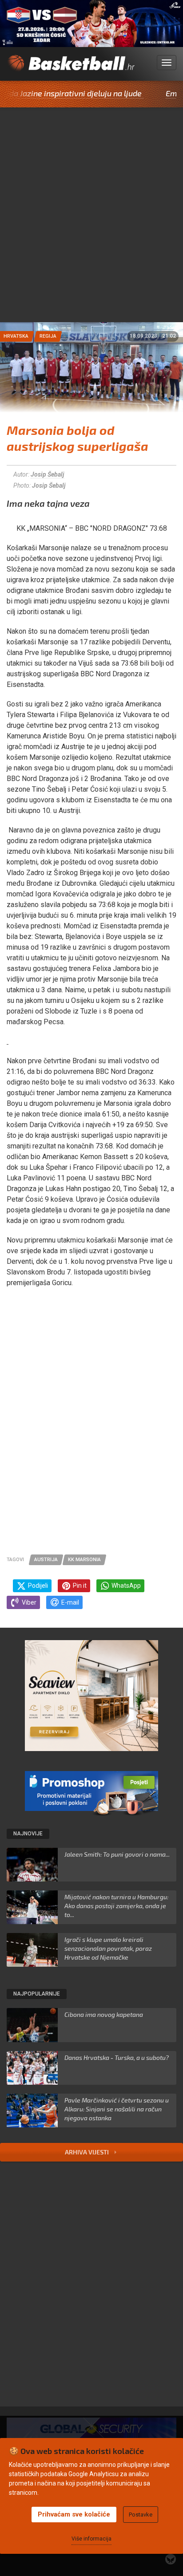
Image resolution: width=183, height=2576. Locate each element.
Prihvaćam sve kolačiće (74, 2514)
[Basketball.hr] (71, 68)
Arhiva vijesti (88, 2152)
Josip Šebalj (48, 474)
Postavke (141, 2515)
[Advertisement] (91, 226)
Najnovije (28, 1834)
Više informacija (91, 2539)
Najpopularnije (37, 1994)
